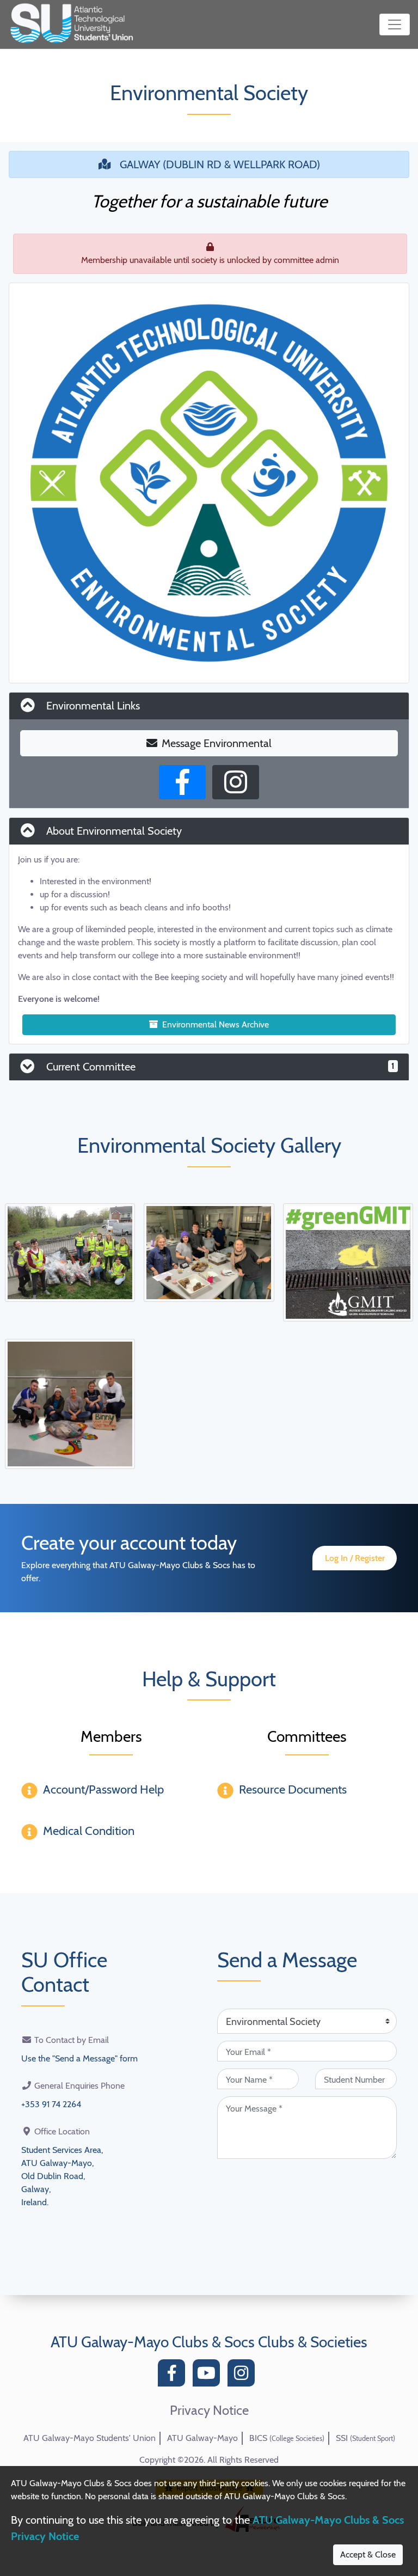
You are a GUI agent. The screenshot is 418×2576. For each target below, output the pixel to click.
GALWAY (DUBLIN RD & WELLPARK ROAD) (220, 164)
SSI (365, 2438)
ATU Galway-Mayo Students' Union (90, 2438)
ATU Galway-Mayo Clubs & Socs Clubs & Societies (209, 2342)
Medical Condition (89, 1831)
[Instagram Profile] (236, 782)
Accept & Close (368, 2554)
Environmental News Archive (216, 1024)
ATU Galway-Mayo (202, 2438)
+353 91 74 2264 (51, 2104)
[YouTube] (209, 2376)
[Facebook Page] (182, 782)
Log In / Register (355, 1558)
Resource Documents (293, 1789)
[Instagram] (244, 2376)
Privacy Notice (209, 2410)
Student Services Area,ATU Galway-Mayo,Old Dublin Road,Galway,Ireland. (62, 2176)
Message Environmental (217, 743)
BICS (287, 2438)
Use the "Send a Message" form (79, 2058)
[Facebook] (174, 2376)
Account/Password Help (103, 1789)
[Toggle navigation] (395, 25)
